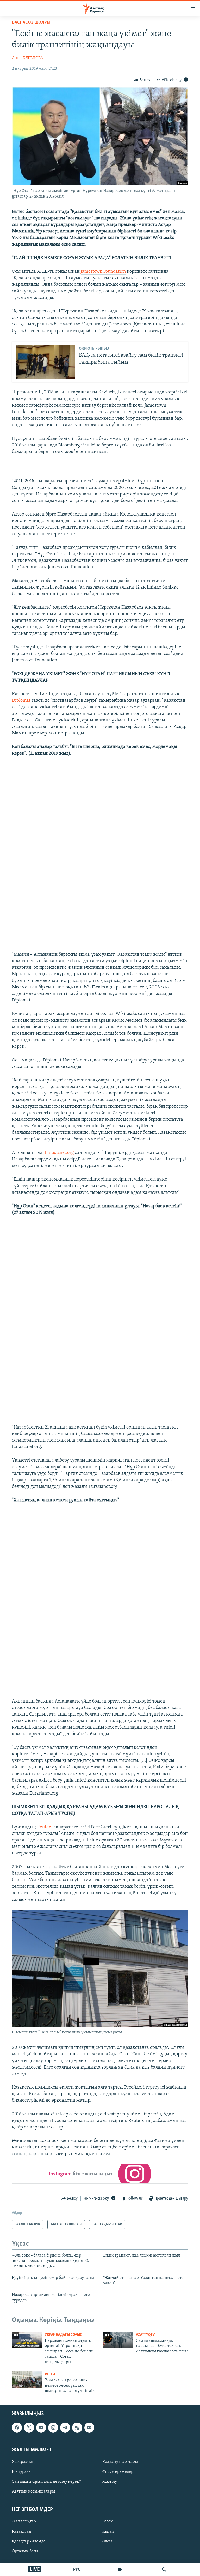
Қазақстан (22, 2532)
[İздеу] (164, 2570)
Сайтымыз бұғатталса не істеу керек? (46, 2482)
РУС (77, 2570)
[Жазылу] (89, 2428)
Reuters (45, 1827)
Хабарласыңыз (26, 2462)
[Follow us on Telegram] (65, 2428)
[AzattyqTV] (120, 2570)
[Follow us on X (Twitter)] (29, 2428)
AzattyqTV (145, 2335)
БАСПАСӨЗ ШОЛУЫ (31, 23)
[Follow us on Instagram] (53, 2428)
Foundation (115, 272)
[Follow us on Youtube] (41, 2428)
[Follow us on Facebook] (17, 2428)
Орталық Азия (25, 2551)
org (70, 1153)
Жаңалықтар (24, 2522)
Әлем (107, 2541)
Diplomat (21, 701)
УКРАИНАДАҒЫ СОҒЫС (63, 2335)
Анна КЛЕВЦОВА (27, 58)
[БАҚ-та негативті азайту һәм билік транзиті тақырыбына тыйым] (45, 362)
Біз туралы (22, 2472)
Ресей (50, 2374)
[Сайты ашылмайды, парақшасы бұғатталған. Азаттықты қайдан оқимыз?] (118, 2340)
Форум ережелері (118, 2472)
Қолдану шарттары (120, 2462)
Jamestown (92, 272)
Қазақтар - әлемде (29, 2541)
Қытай (108, 2532)
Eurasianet (55, 1153)
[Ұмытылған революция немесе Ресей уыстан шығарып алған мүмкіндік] (27, 2379)
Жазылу (110, 2482)
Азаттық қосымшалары (33, 2492)
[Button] (142, 80)
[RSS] (77, 2428)
